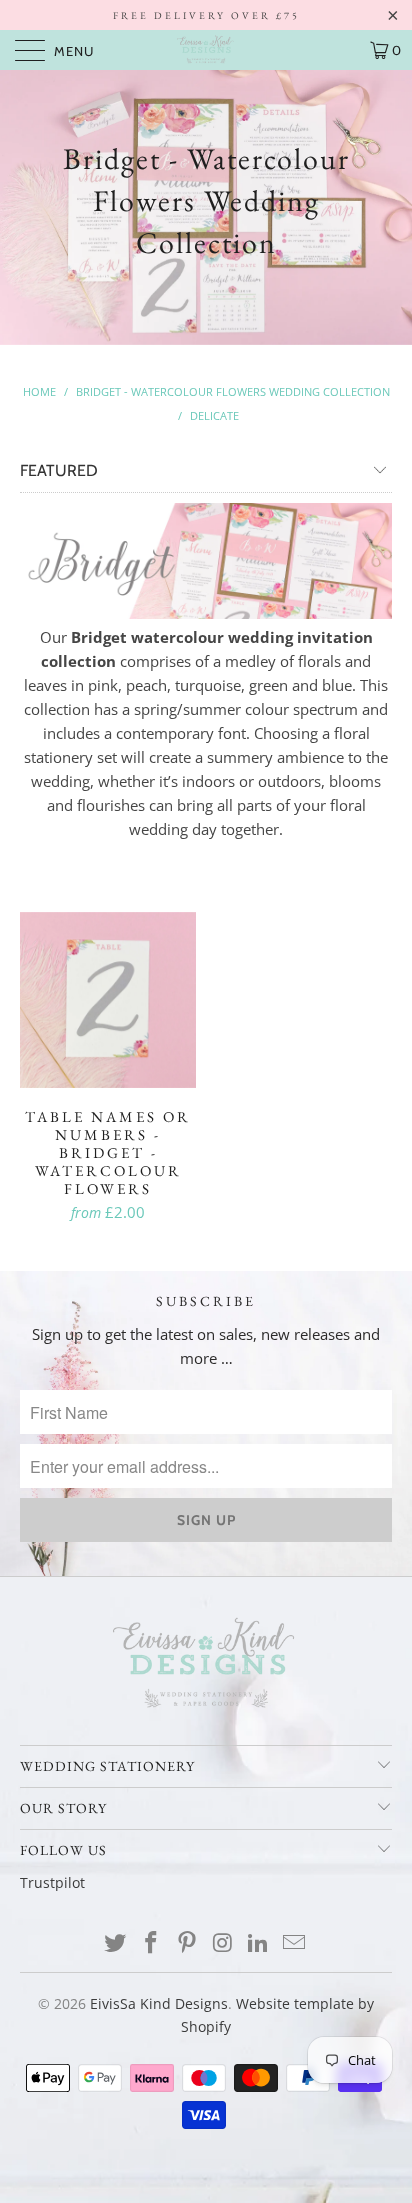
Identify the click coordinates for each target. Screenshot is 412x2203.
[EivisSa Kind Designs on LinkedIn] (259, 1943)
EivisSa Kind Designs (159, 2003)
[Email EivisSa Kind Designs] (294, 1943)
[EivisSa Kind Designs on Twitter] (116, 1943)
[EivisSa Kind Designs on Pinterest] (187, 1943)
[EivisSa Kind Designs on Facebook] (152, 1943)
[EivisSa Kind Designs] (206, 50)
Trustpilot (52, 1882)
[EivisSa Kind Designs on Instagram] (223, 1943)
